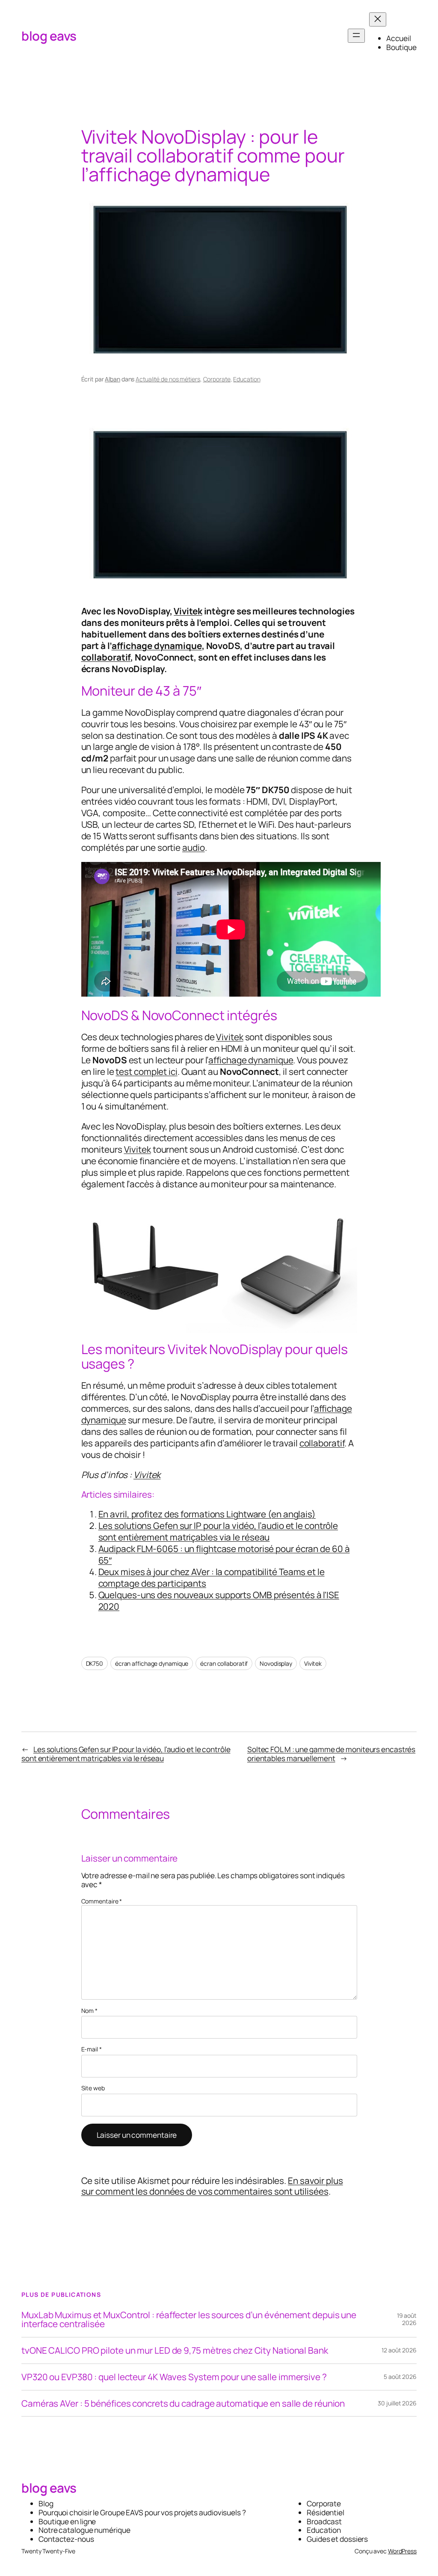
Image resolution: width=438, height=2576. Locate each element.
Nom (90, 2011)
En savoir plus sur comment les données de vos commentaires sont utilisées (212, 2186)
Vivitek (188, 611)
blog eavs (49, 36)
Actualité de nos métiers (168, 379)
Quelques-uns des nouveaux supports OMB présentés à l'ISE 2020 (219, 1601)
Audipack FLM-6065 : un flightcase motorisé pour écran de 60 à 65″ (224, 1554)
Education (247, 379)
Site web (93, 2088)
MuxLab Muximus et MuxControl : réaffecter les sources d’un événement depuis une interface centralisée (189, 2319)
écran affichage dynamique (152, 1663)
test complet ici (146, 1071)
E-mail (92, 2049)
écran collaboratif (224, 1663)
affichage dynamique (157, 646)
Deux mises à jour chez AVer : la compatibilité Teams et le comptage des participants (212, 1577)
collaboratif (106, 657)
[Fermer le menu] (378, 19)
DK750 (95, 1663)
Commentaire (102, 1901)
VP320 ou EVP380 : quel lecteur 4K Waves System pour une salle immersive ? (174, 2377)
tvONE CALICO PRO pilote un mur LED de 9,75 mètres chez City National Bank (175, 2350)
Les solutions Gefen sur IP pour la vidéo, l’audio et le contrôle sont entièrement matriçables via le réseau (218, 1531)
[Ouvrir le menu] (356, 36)
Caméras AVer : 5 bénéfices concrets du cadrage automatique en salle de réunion (183, 2403)
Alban (112, 379)
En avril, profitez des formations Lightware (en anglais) (207, 1514)
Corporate (217, 379)
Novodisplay (276, 1663)
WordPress (402, 2551)
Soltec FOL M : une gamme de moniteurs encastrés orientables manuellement (331, 1754)
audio (194, 847)
